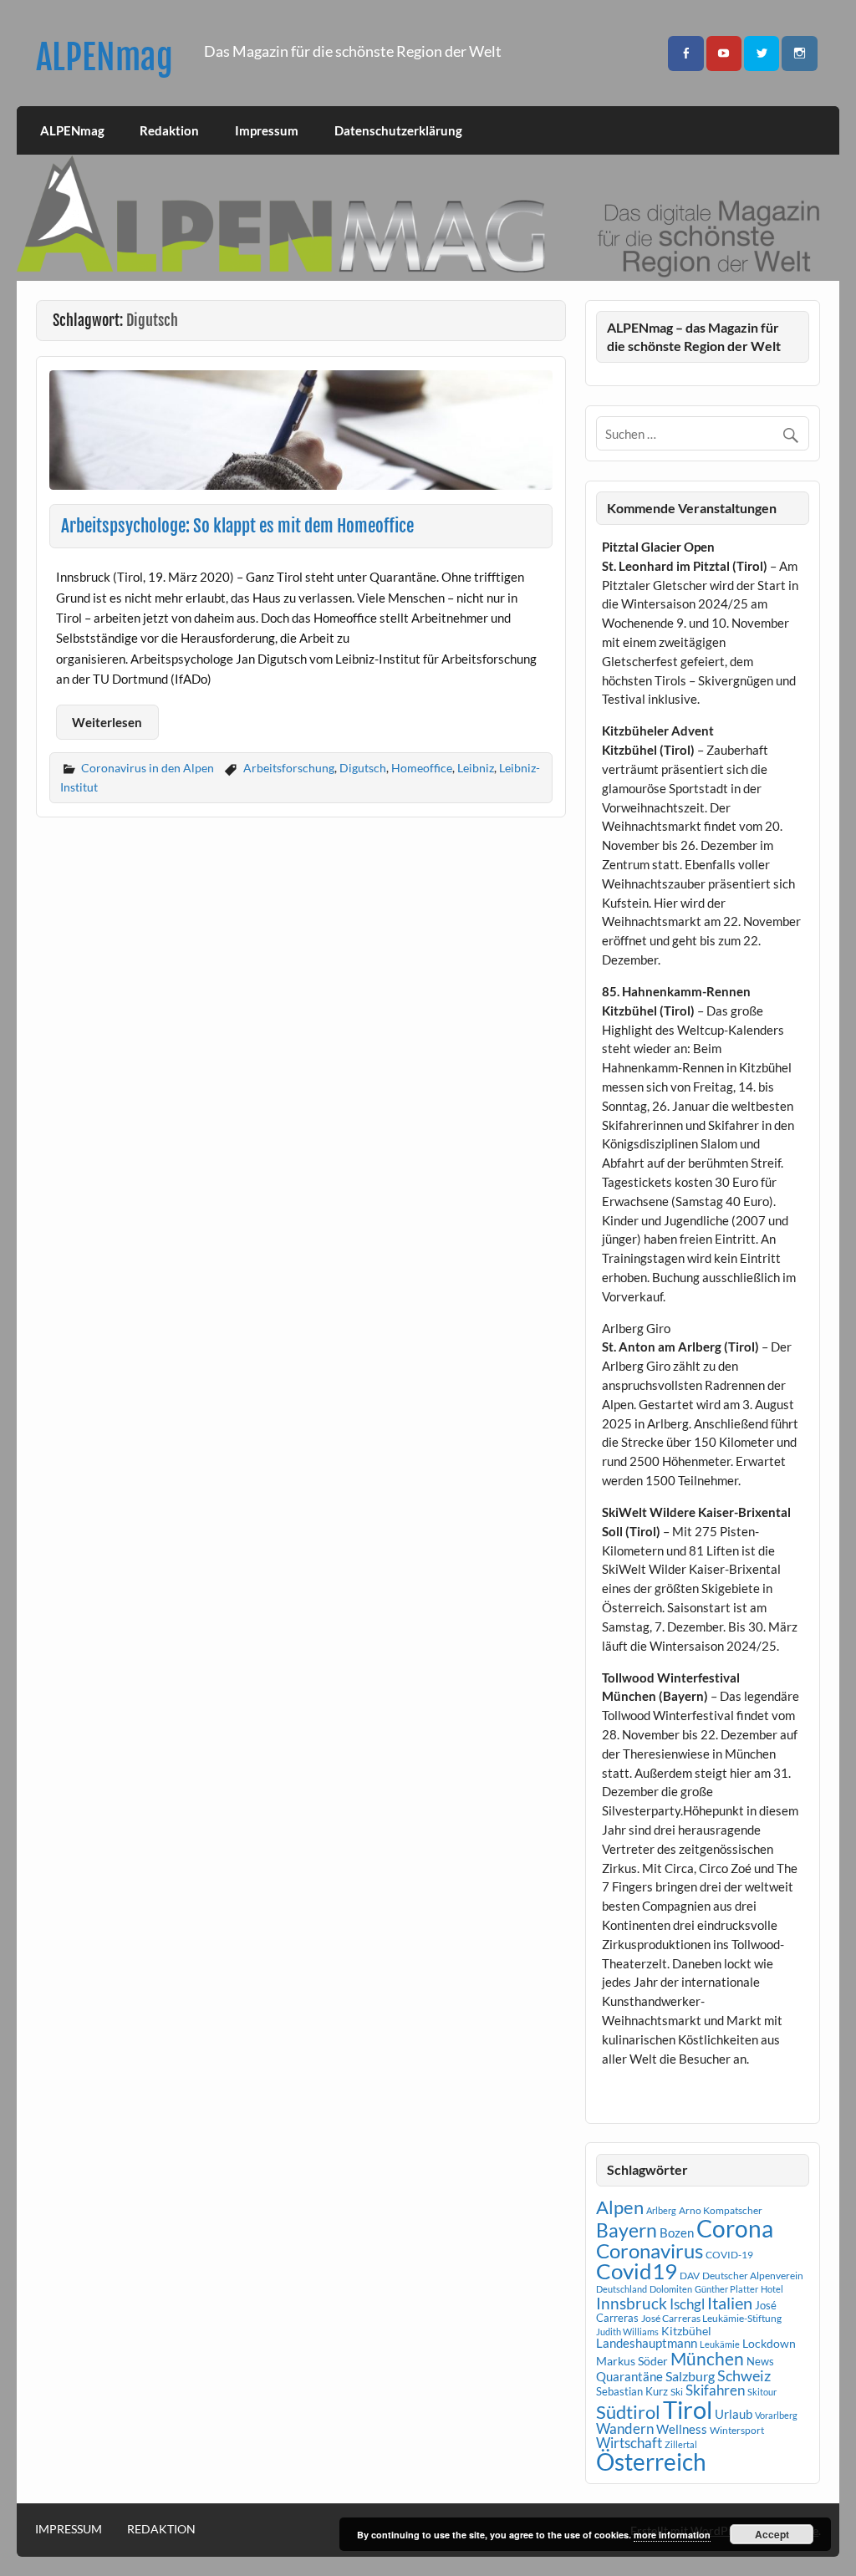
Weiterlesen (107, 722)
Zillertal (681, 2444)
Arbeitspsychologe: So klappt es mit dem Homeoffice (237, 526)
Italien (730, 2303)
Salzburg (690, 2376)
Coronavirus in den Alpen (148, 768)
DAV (690, 2276)
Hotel (772, 2289)
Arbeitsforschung (289, 768)
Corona (735, 2229)
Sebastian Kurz (632, 2391)
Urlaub (734, 2414)
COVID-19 (729, 2255)
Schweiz (744, 2375)
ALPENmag (104, 57)
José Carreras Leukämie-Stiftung (711, 2318)
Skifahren (715, 2390)
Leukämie (720, 2344)
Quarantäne (629, 2376)
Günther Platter (726, 2289)
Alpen (620, 2207)
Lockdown (769, 2344)
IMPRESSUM (69, 2529)
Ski (677, 2392)
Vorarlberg (776, 2415)
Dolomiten (671, 2289)
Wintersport (737, 2430)
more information (672, 2535)
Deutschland (622, 2289)
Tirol (688, 2409)
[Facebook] (685, 54)
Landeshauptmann (647, 2343)
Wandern (625, 2428)
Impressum (267, 130)
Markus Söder (632, 2361)
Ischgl (687, 2304)
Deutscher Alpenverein (753, 2276)
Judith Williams (627, 2332)
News (760, 2361)
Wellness (682, 2429)
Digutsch (363, 768)
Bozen (677, 2232)
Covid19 (637, 2271)
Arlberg (661, 2210)
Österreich (651, 2462)
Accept (772, 2534)
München (707, 2359)
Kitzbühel (686, 2331)
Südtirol (628, 2412)
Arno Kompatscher (721, 2210)
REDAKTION (161, 2529)
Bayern (627, 2230)
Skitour (762, 2392)
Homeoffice (422, 768)
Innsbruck (632, 2303)
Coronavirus (650, 2250)
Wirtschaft (629, 2443)
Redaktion (169, 130)
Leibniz (476, 768)
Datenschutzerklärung (398, 130)
